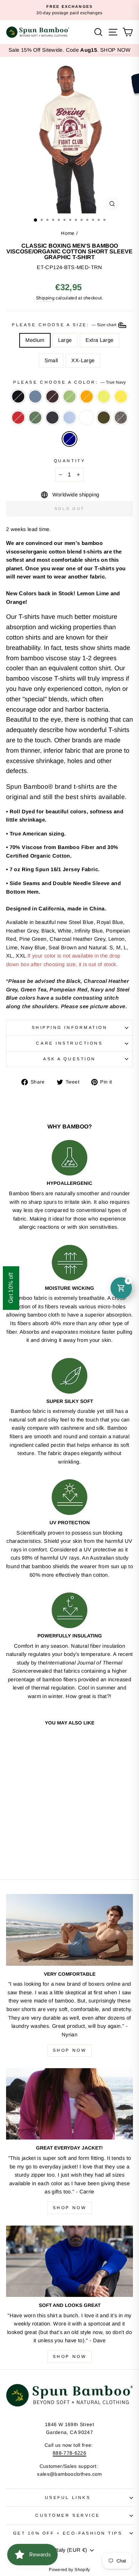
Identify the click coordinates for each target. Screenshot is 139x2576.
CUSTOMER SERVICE (68, 2515)
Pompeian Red (18, 418)
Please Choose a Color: (69, 382)
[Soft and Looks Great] (69, 2261)
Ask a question (69, 1059)
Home (68, 233)
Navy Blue (52, 418)
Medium (35, 340)
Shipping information (70, 1027)
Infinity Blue (69, 418)
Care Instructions (69, 1043)
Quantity (69, 461)
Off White (87, 418)
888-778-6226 (69, 2453)
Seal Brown (52, 396)
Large (65, 340)
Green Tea (69, 396)
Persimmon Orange (87, 396)
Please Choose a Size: (65, 325)
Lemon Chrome (121, 396)
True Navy (69, 439)
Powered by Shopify (69, 2570)
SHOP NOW (115, 50)
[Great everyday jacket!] (69, 2104)
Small (51, 360)
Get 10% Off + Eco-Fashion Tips (68, 2533)
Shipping (45, 298)
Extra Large (100, 340)
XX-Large (83, 360)
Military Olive (104, 418)
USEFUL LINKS (68, 2497)
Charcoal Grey (121, 418)
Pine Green (35, 418)
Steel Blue (35, 396)
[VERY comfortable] (69, 1930)
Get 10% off (11, 1288)
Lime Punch (104, 396)
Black (18, 396)
